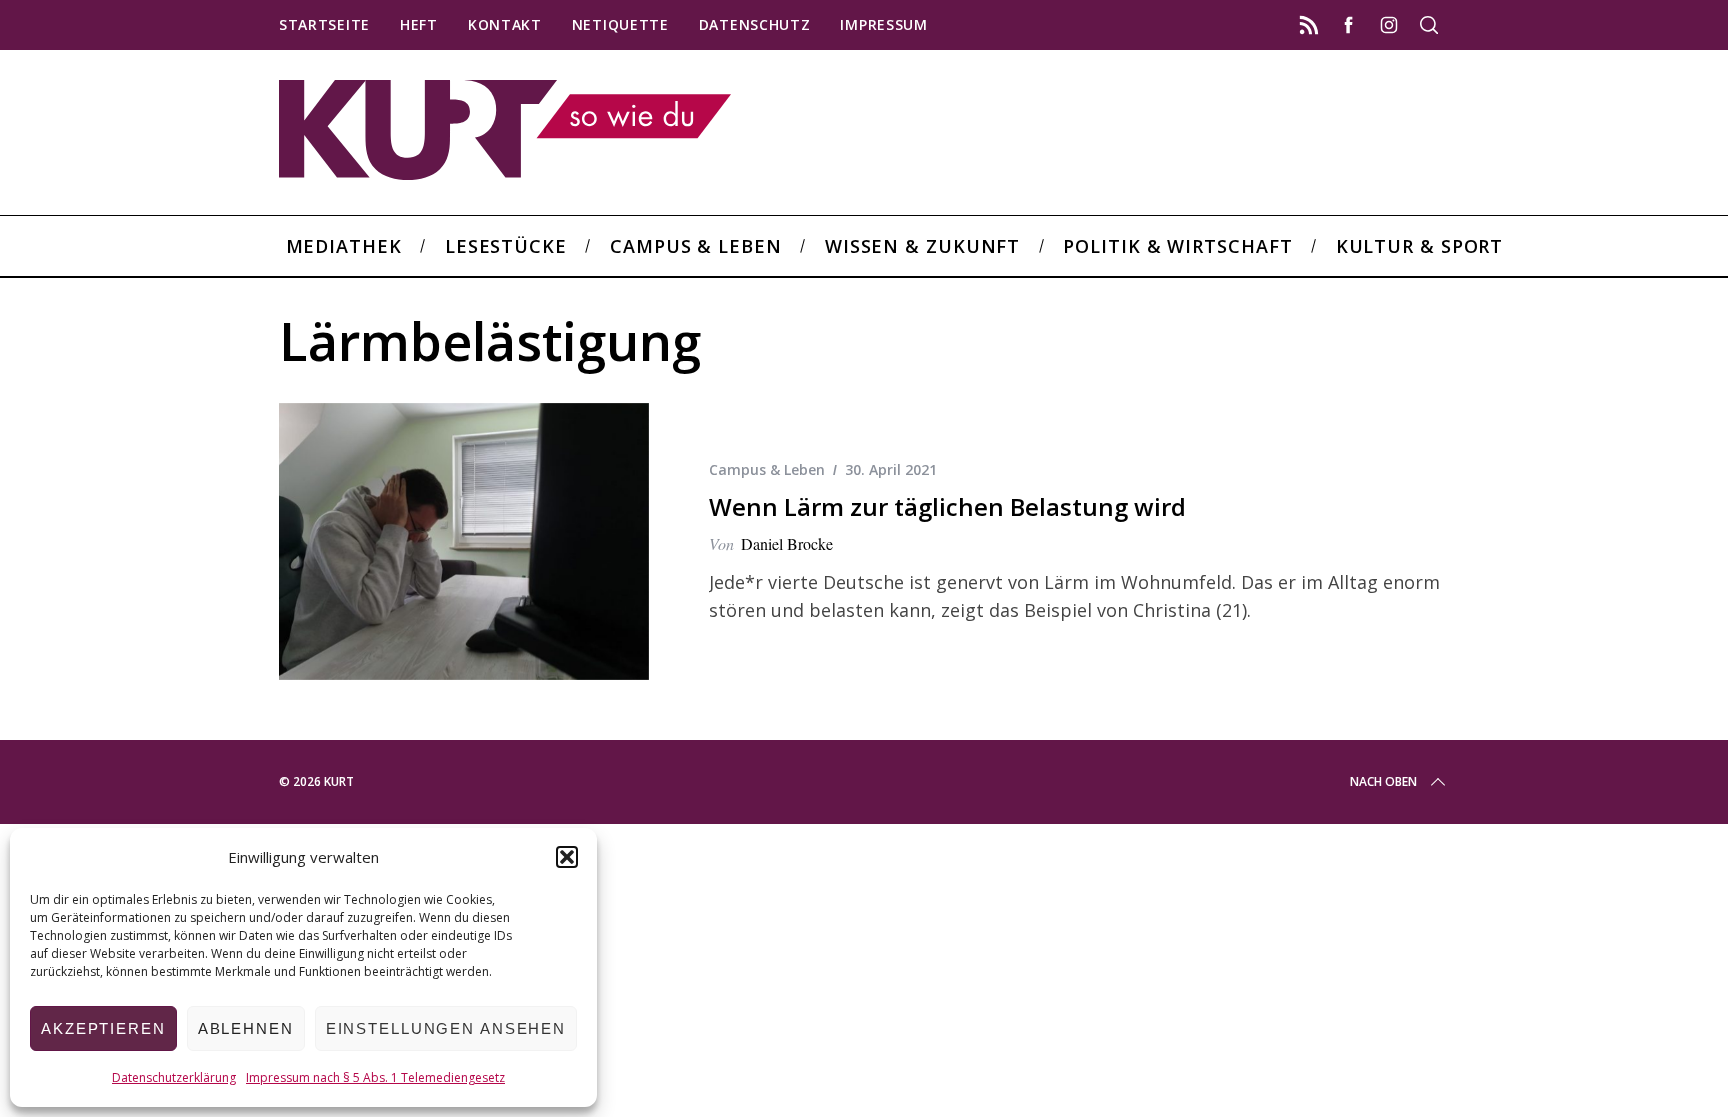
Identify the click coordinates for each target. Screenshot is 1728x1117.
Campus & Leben (767, 469)
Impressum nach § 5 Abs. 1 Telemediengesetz (375, 1077)
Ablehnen (246, 1028)
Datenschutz (755, 24)
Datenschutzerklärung (174, 1077)
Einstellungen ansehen (446, 1028)
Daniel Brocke (787, 543)
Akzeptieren (103, 1028)
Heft (419, 24)
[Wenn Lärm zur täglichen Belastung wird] (464, 542)
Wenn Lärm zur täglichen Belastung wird (947, 506)
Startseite (324, 24)
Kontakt (505, 24)
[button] (567, 857)
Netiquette (620, 24)
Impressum (883, 24)
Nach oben (1383, 781)
